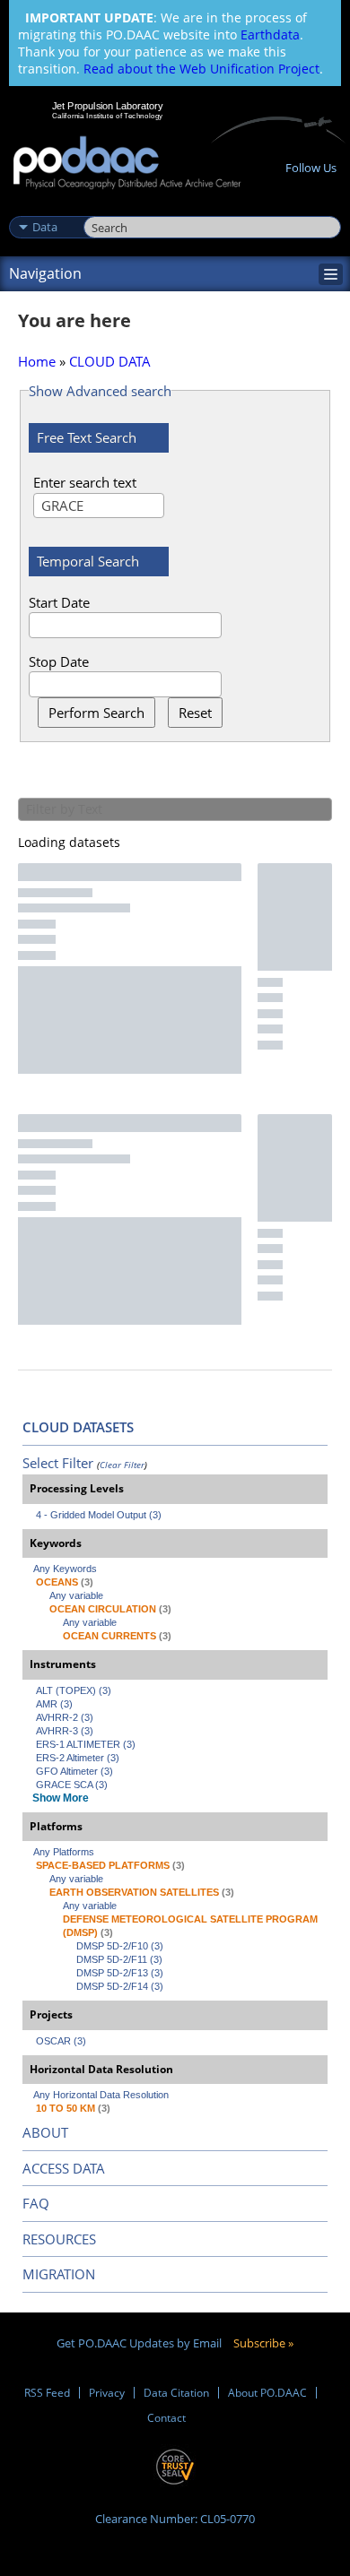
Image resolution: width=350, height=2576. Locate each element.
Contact (166, 2418)
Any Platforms (64, 1852)
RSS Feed (47, 2393)
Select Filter (58, 1463)
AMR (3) (54, 1704)
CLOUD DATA (110, 361)
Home (37, 361)
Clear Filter (122, 1465)
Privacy (107, 2393)
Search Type (44, 208)
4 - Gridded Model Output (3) (99, 1515)
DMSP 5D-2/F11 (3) (119, 1959)
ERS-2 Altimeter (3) (78, 1758)
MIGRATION (59, 2274)
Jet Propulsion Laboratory (107, 106)
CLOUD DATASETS (78, 1427)
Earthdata (270, 35)
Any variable (76, 1595)
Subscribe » (263, 2343)
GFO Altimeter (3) (74, 1771)
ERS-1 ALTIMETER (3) (86, 1744)
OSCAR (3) (61, 2041)
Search (104, 208)
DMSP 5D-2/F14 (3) (120, 1986)
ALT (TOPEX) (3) (74, 1690)
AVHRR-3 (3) (65, 1731)
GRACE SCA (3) (72, 1785)
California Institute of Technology (108, 116)
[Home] (127, 164)
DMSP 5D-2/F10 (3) (120, 1946)
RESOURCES (59, 2239)
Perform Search (96, 713)
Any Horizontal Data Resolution (101, 2095)
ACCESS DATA (64, 2168)
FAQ (36, 2203)
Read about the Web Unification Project (201, 69)
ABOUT (45, 2132)
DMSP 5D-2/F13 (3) (120, 1973)
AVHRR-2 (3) (65, 1717)
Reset (195, 713)
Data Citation (176, 2393)
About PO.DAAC (267, 2393)
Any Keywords (65, 1569)
